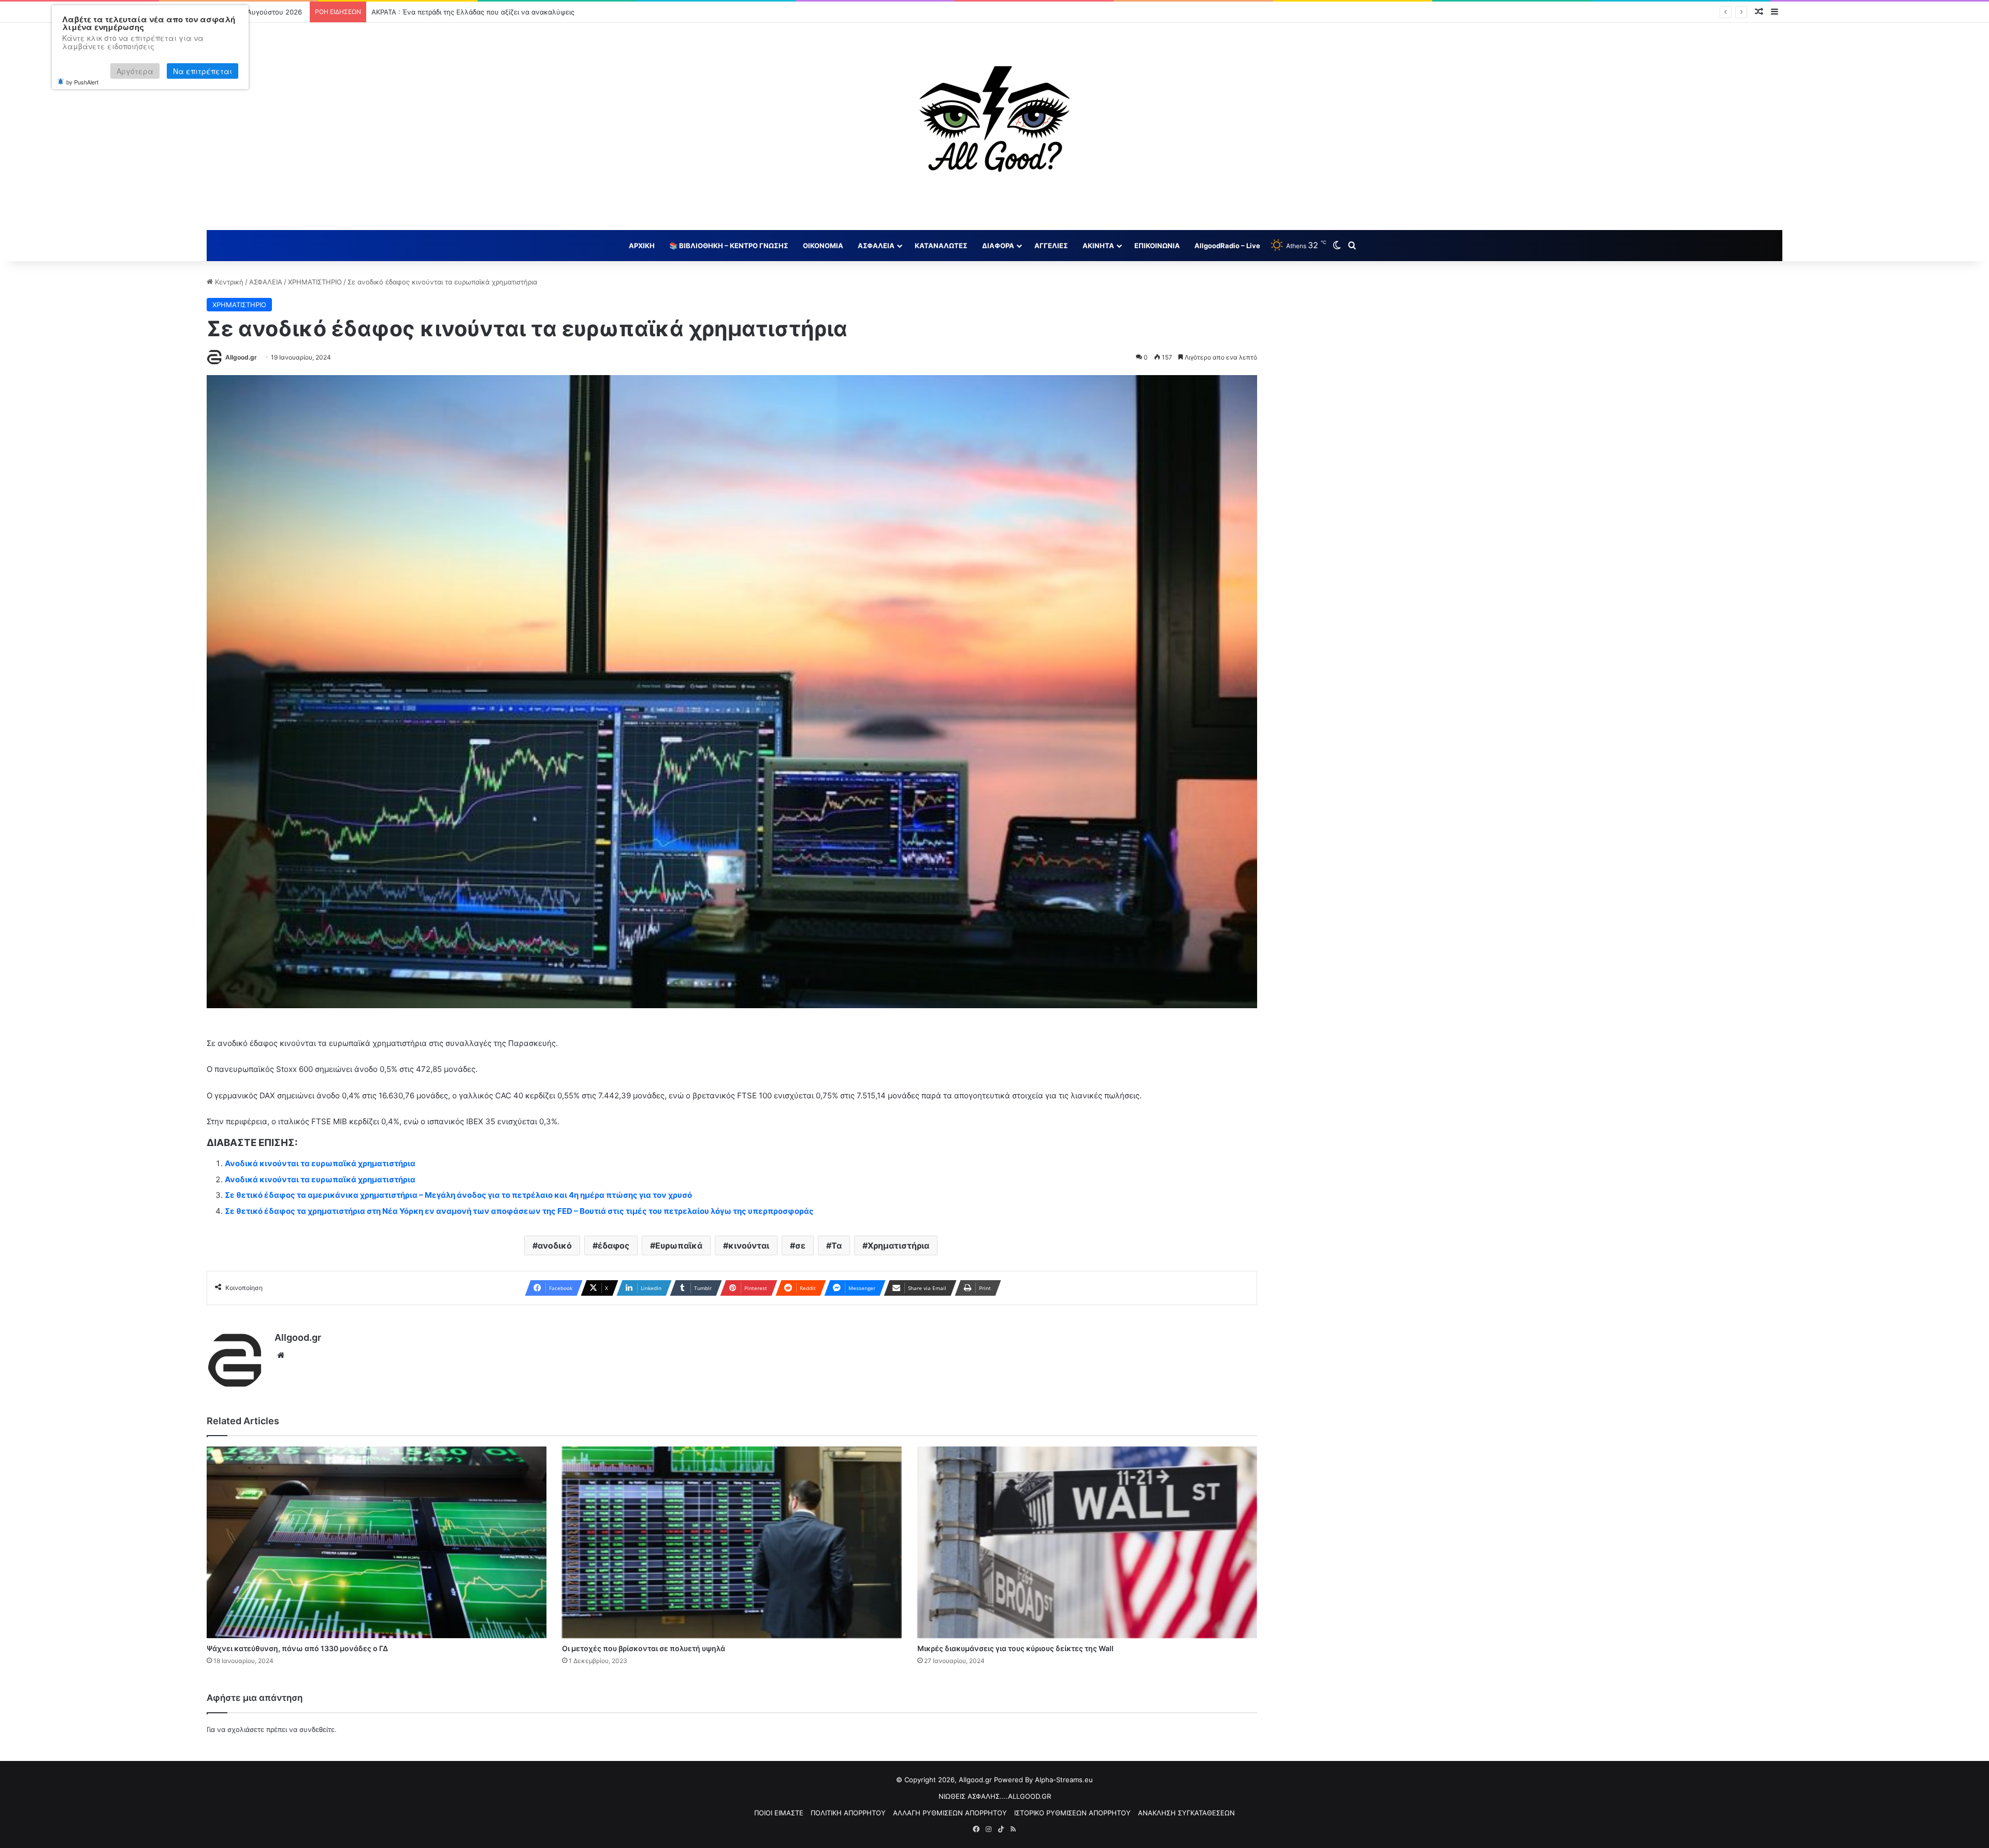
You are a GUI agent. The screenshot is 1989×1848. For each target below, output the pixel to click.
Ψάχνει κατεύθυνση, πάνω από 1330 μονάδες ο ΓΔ (297, 1648)
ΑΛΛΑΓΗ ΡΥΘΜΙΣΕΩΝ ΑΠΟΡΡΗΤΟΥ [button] (950, 1813)
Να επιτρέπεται (203, 71)
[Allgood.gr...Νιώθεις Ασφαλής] (994, 126)
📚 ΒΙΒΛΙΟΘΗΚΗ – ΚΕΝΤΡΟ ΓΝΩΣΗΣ (729, 246)
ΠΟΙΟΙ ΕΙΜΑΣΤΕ (779, 1813)
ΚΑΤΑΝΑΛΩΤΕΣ (941, 246)
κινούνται (749, 1245)
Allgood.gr (241, 357)
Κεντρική (228, 282)
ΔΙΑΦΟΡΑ (998, 246)
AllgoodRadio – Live (1227, 246)
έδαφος (614, 1245)
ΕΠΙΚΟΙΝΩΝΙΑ (1157, 246)
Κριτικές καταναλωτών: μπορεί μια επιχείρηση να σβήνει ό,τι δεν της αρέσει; (494, 12)
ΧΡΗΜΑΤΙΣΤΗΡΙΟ (315, 282)
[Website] (281, 1355)
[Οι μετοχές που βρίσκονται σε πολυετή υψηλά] (732, 1542)
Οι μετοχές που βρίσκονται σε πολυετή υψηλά (644, 1648)
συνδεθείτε (317, 1729)
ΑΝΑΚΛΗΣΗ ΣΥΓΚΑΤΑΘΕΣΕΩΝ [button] (1186, 1813)
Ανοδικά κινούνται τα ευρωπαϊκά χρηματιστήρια (320, 1163)
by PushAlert (82, 82)
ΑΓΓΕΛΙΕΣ (1051, 246)
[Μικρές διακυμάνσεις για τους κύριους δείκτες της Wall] (1087, 1542)
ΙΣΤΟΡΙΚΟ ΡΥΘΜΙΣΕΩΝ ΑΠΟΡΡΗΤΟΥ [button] (1072, 1813)
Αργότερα (135, 71)
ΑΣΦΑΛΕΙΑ (876, 246)
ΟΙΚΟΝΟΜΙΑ (823, 246)
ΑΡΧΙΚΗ (642, 246)
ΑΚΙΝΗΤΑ (1098, 246)
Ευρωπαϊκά (679, 1245)
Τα (837, 1245)
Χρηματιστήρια (898, 1245)
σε (800, 1245)
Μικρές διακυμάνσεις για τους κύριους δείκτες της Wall (1015, 1648)
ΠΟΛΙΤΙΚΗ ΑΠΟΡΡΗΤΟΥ (848, 1813)
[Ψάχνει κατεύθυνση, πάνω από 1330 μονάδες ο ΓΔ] (377, 1542)
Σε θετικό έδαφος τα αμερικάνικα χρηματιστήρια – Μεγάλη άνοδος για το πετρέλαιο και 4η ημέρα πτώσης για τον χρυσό (458, 1195)
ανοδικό (555, 1245)
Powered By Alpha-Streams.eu (1043, 1780)
